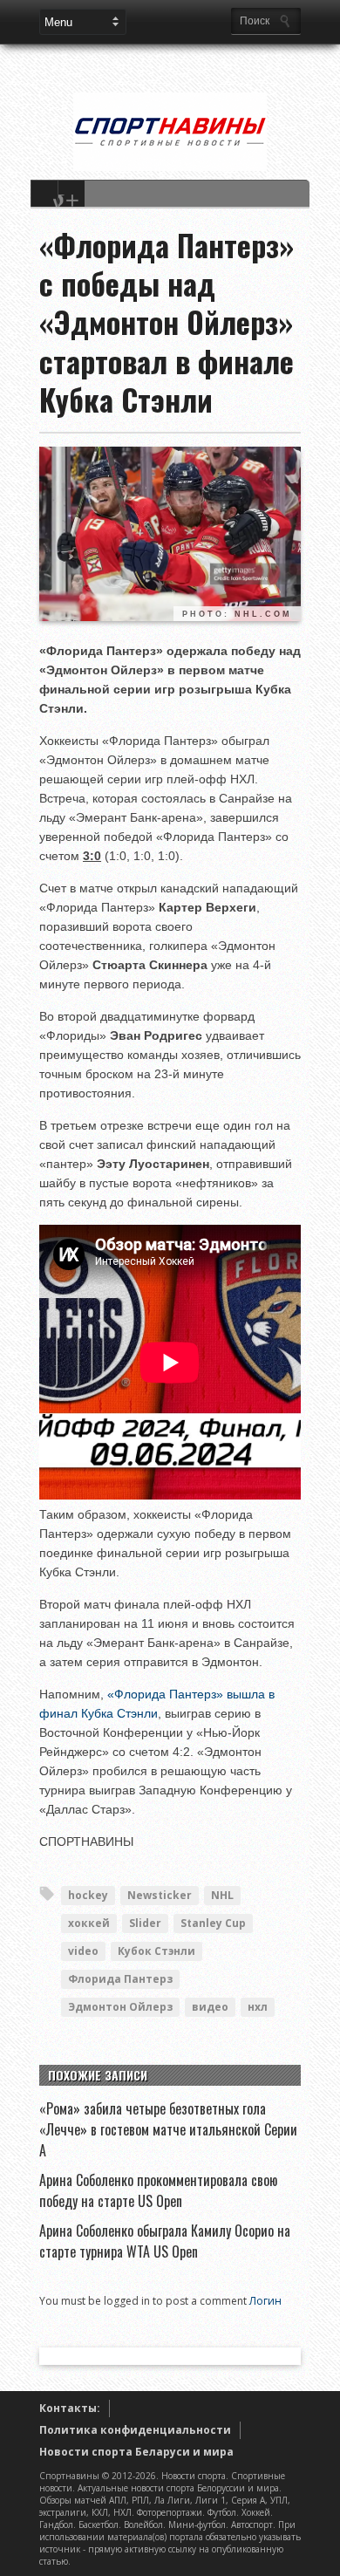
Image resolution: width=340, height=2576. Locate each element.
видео (210, 2007)
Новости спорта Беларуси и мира (136, 2452)
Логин (265, 2301)
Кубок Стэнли (156, 1951)
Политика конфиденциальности (135, 2430)
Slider (145, 1923)
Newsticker (160, 1895)
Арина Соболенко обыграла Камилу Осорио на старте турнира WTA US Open (165, 2241)
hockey (88, 1895)
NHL (222, 1895)
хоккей (89, 1923)
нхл (258, 2007)
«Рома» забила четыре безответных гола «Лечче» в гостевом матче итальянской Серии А (168, 2129)
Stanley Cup (213, 1923)
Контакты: (70, 2408)
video (83, 1951)
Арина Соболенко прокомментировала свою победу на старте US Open (158, 2190)
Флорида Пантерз (120, 1979)
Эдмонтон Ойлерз (120, 2007)
